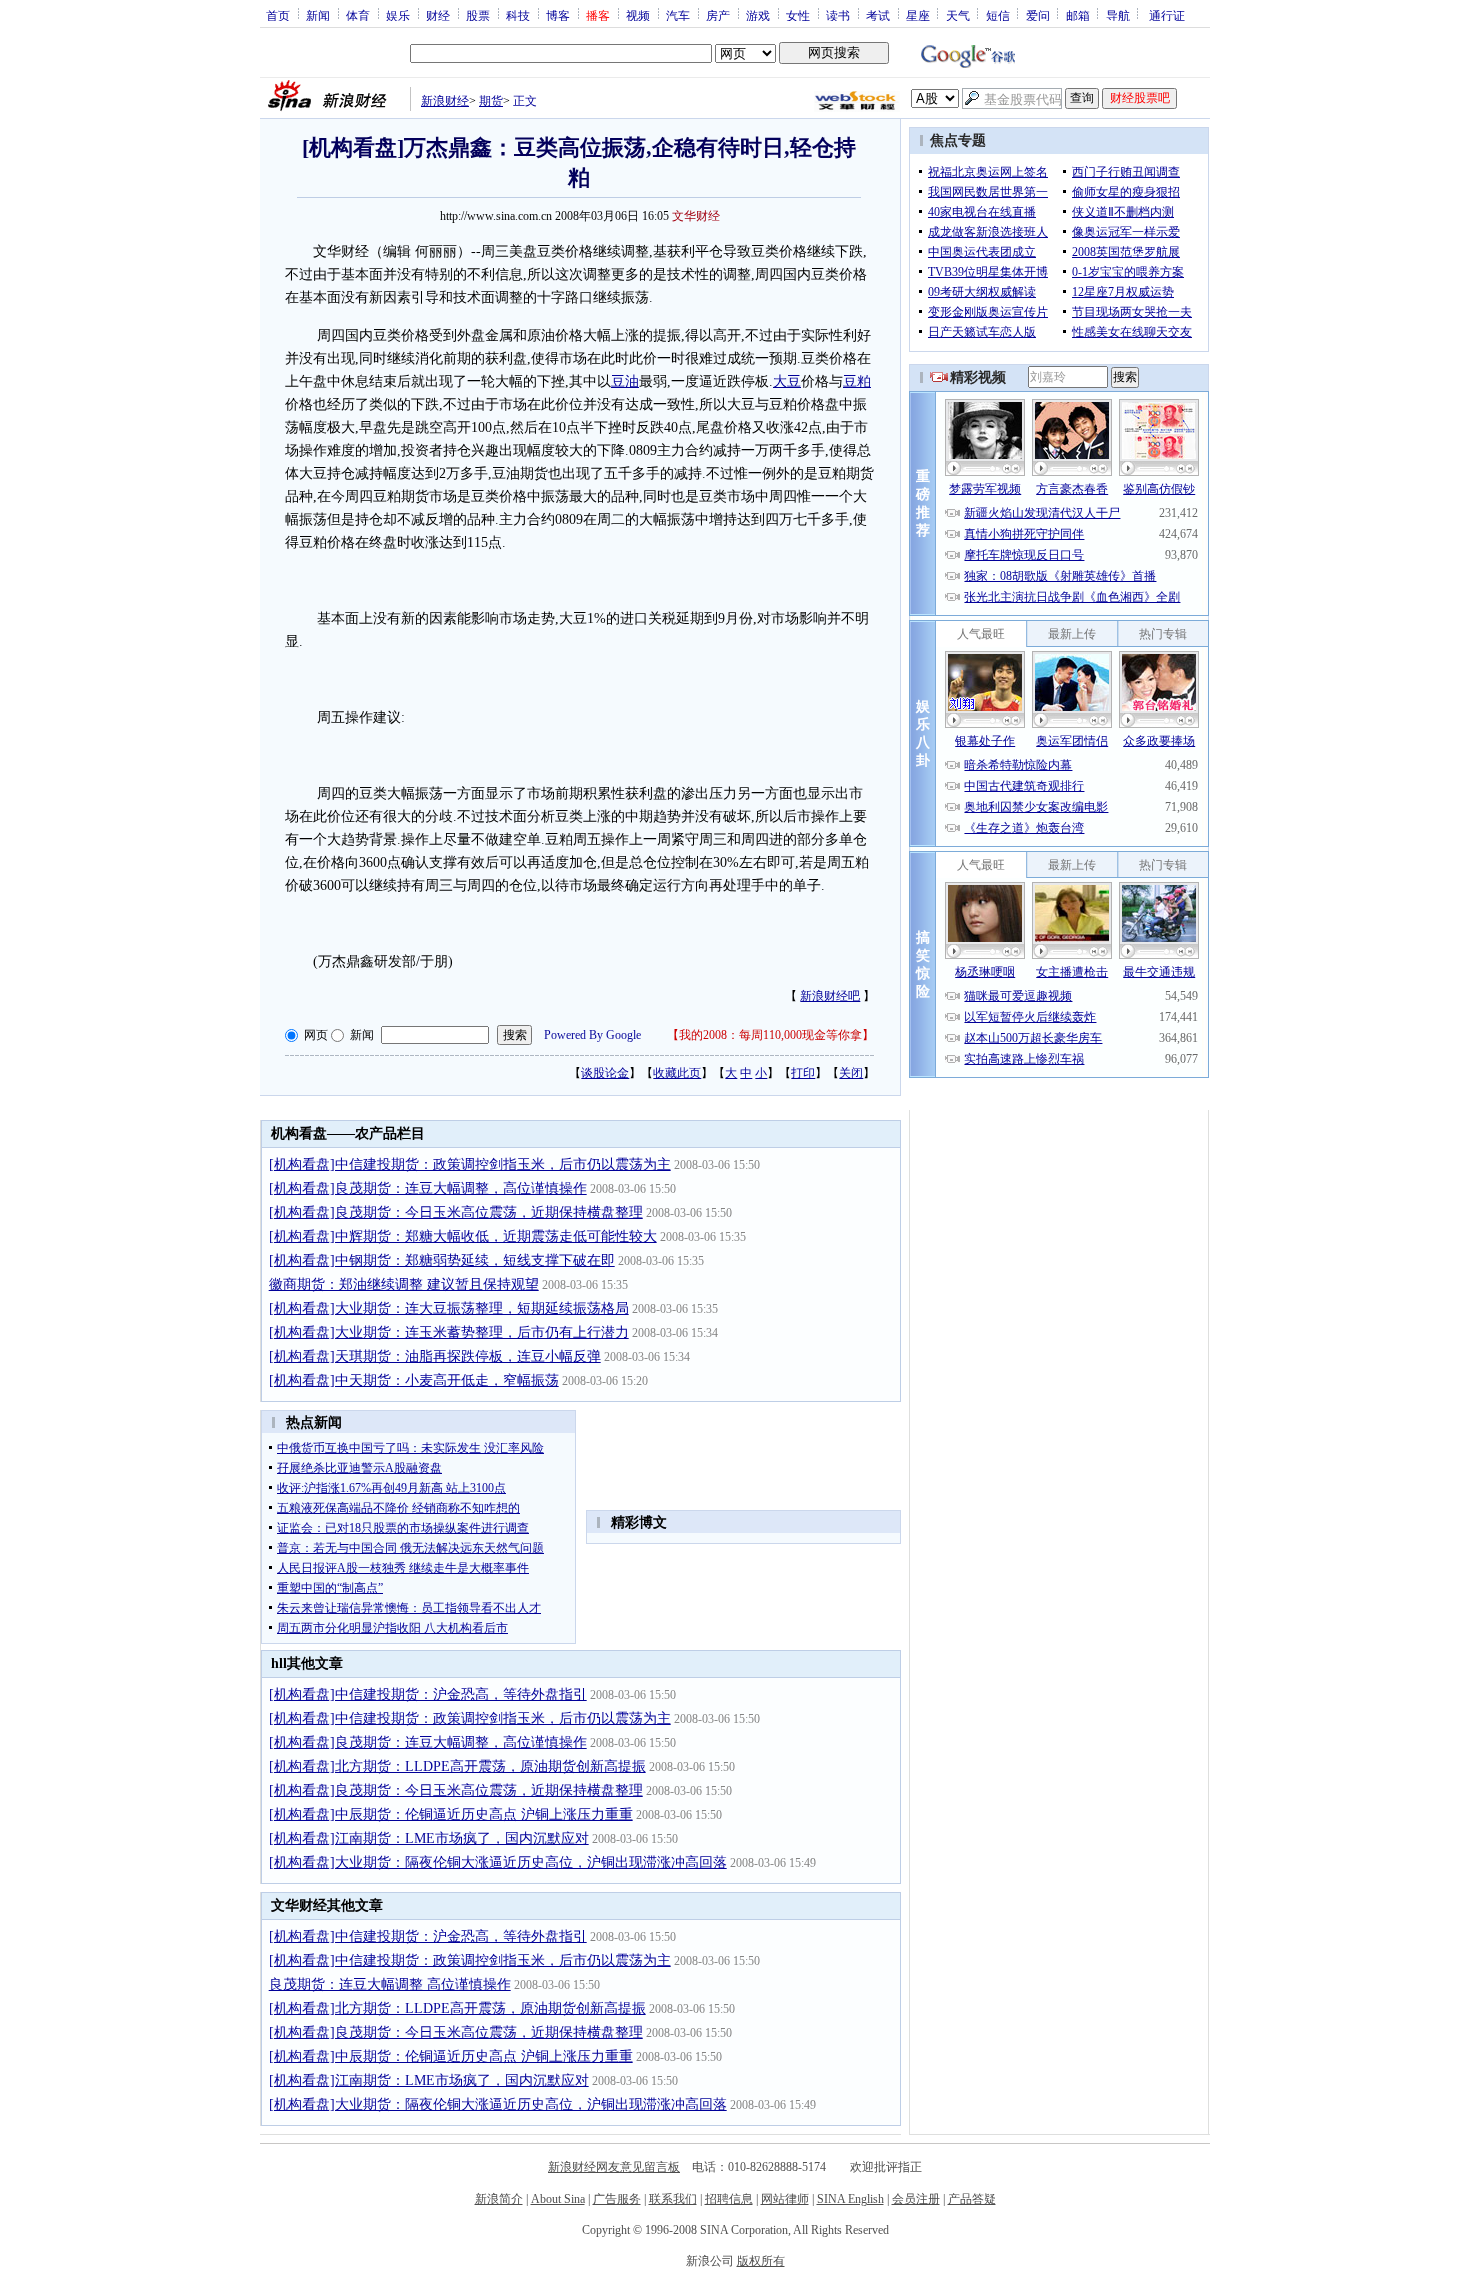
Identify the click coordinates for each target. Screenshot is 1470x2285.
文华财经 (696, 216)
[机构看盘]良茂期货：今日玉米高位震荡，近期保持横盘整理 (456, 1212)
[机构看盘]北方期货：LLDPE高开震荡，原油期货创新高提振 (457, 1766)
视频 (638, 15)
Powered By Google (592, 1035)
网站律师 (785, 2199)
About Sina (558, 2199)
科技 (518, 15)
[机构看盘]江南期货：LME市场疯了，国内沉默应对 (429, 1838)
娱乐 (398, 15)
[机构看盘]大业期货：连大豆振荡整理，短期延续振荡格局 (449, 1308)
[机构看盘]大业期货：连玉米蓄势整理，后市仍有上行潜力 (449, 1332)
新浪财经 (445, 101)
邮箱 (1078, 15)
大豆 (787, 381)
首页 (278, 15)
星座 (918, 15)
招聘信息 (729, 2199)
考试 (878, 15)
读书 (838, 15)
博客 (558, 15)
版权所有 (761, 2261)
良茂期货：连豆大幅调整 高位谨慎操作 (390, 1984)
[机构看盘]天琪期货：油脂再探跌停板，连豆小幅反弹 (435, 1356)
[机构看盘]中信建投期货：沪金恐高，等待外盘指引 (428, 1694)
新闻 (318, 15)
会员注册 (916, 2199)
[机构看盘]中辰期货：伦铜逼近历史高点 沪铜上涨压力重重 (451, 1814)
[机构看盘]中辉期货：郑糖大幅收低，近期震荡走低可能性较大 (463, 1236)
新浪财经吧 (830, 996)
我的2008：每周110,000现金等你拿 (770, 1035)
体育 (358, 15)
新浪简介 (499, 2199)
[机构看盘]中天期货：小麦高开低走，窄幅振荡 (414, 1380)
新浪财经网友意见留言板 (614, 2167)
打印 (803, 1073)
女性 (798, 15)
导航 (1118, 15)
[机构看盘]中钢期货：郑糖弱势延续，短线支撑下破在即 (442, 1260)
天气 (958, 15)
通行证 (1167, 15)
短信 (998, 15)
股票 (478, 15)
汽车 (678, 15)
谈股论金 (605, 1073)
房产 (718, 15)
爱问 (1038, 15)
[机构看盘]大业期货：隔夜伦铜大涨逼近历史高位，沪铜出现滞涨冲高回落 (498, 1862)
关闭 (851, 1073)
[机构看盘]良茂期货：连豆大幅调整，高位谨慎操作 (428, 1188)
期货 (491, 101)
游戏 (758, 15)
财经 (438, 15)
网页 (316, 1035)
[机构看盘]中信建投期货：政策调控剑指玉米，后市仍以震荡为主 (470, 1164)
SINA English (850, 2199)
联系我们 (673, 2199)
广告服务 (617, 2199)
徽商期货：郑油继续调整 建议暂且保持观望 (404, 1284)
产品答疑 (972, 2199)
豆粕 (857, 381)
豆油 (625, 381)
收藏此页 (677, 1073)
